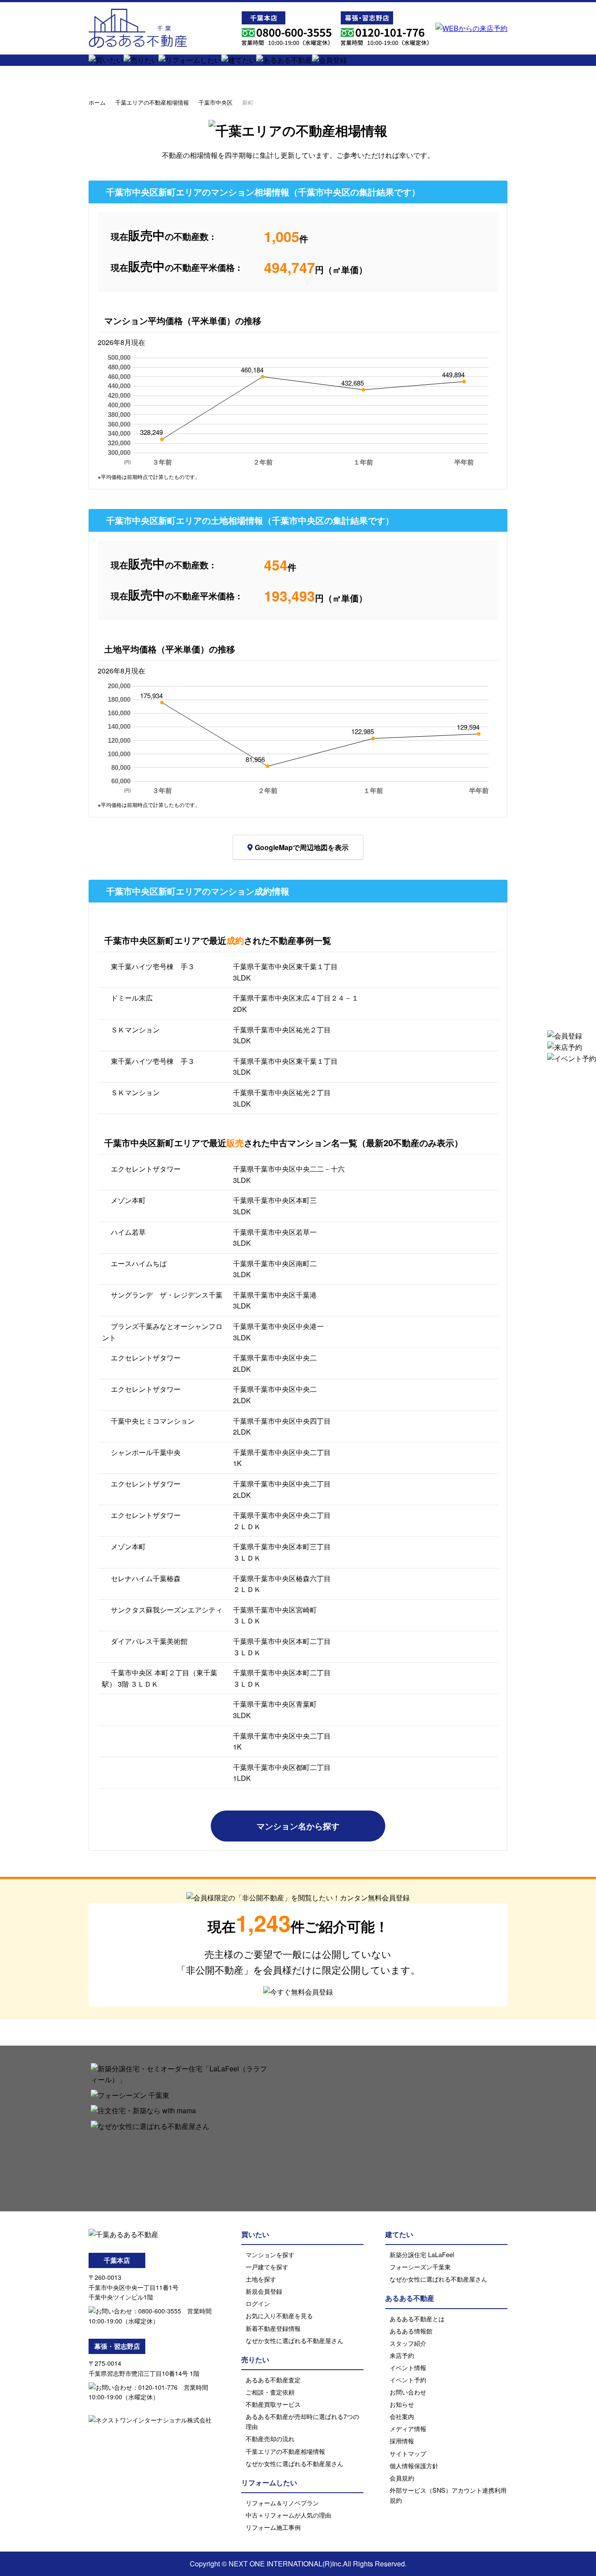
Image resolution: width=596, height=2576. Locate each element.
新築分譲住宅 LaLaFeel (422, 2254)
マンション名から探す (298, 1826)
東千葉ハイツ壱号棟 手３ (153, 966)
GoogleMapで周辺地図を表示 (302, 847)
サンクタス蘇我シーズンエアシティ (167, 1610)
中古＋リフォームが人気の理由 (288, 2515)
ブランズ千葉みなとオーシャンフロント (162, 1332)
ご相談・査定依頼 (270, 2392)
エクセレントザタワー (146, 1169)
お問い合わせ (408, 2392)
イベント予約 (408, 2380)
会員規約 (402, 2478)
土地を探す (261, 2279)
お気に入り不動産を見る (279, 2315)
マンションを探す (270, 2254)
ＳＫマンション (135, 1030)
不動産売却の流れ (270, 2438)
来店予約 (402, 2355)
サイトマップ (408, 2453)
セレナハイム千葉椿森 (146, 1578)
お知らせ (402, 2404)
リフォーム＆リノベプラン (282, 2503)
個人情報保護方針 (414, 2465)
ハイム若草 (128, 1232)
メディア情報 (408, 2428)
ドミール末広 (132, 998)
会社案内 (402, 2416)
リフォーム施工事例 (273, 2527)
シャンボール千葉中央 (146, 1452)
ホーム (97, 102)
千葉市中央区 (216, 102)
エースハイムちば (139, 1263)
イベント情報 (408, 2367)
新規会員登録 (264, 2291)
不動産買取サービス (273, 2404)
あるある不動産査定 (273, 2380)
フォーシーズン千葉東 (420, 2267)
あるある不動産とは (417, 2318)
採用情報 (402, 2441)
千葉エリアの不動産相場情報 (152, 102)
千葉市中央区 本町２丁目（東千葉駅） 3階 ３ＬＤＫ (160, 1678)
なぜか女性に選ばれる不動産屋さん (295, 2340)
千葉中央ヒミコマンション (153, 1421)
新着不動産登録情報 (273, 2328)
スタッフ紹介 (408, 2343)
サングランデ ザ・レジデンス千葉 (167, 1295)
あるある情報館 (411, 2331)
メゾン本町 (128, 1200)
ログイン (258, 2303)
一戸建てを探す (267, 2267)
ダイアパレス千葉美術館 (149, 1641)
